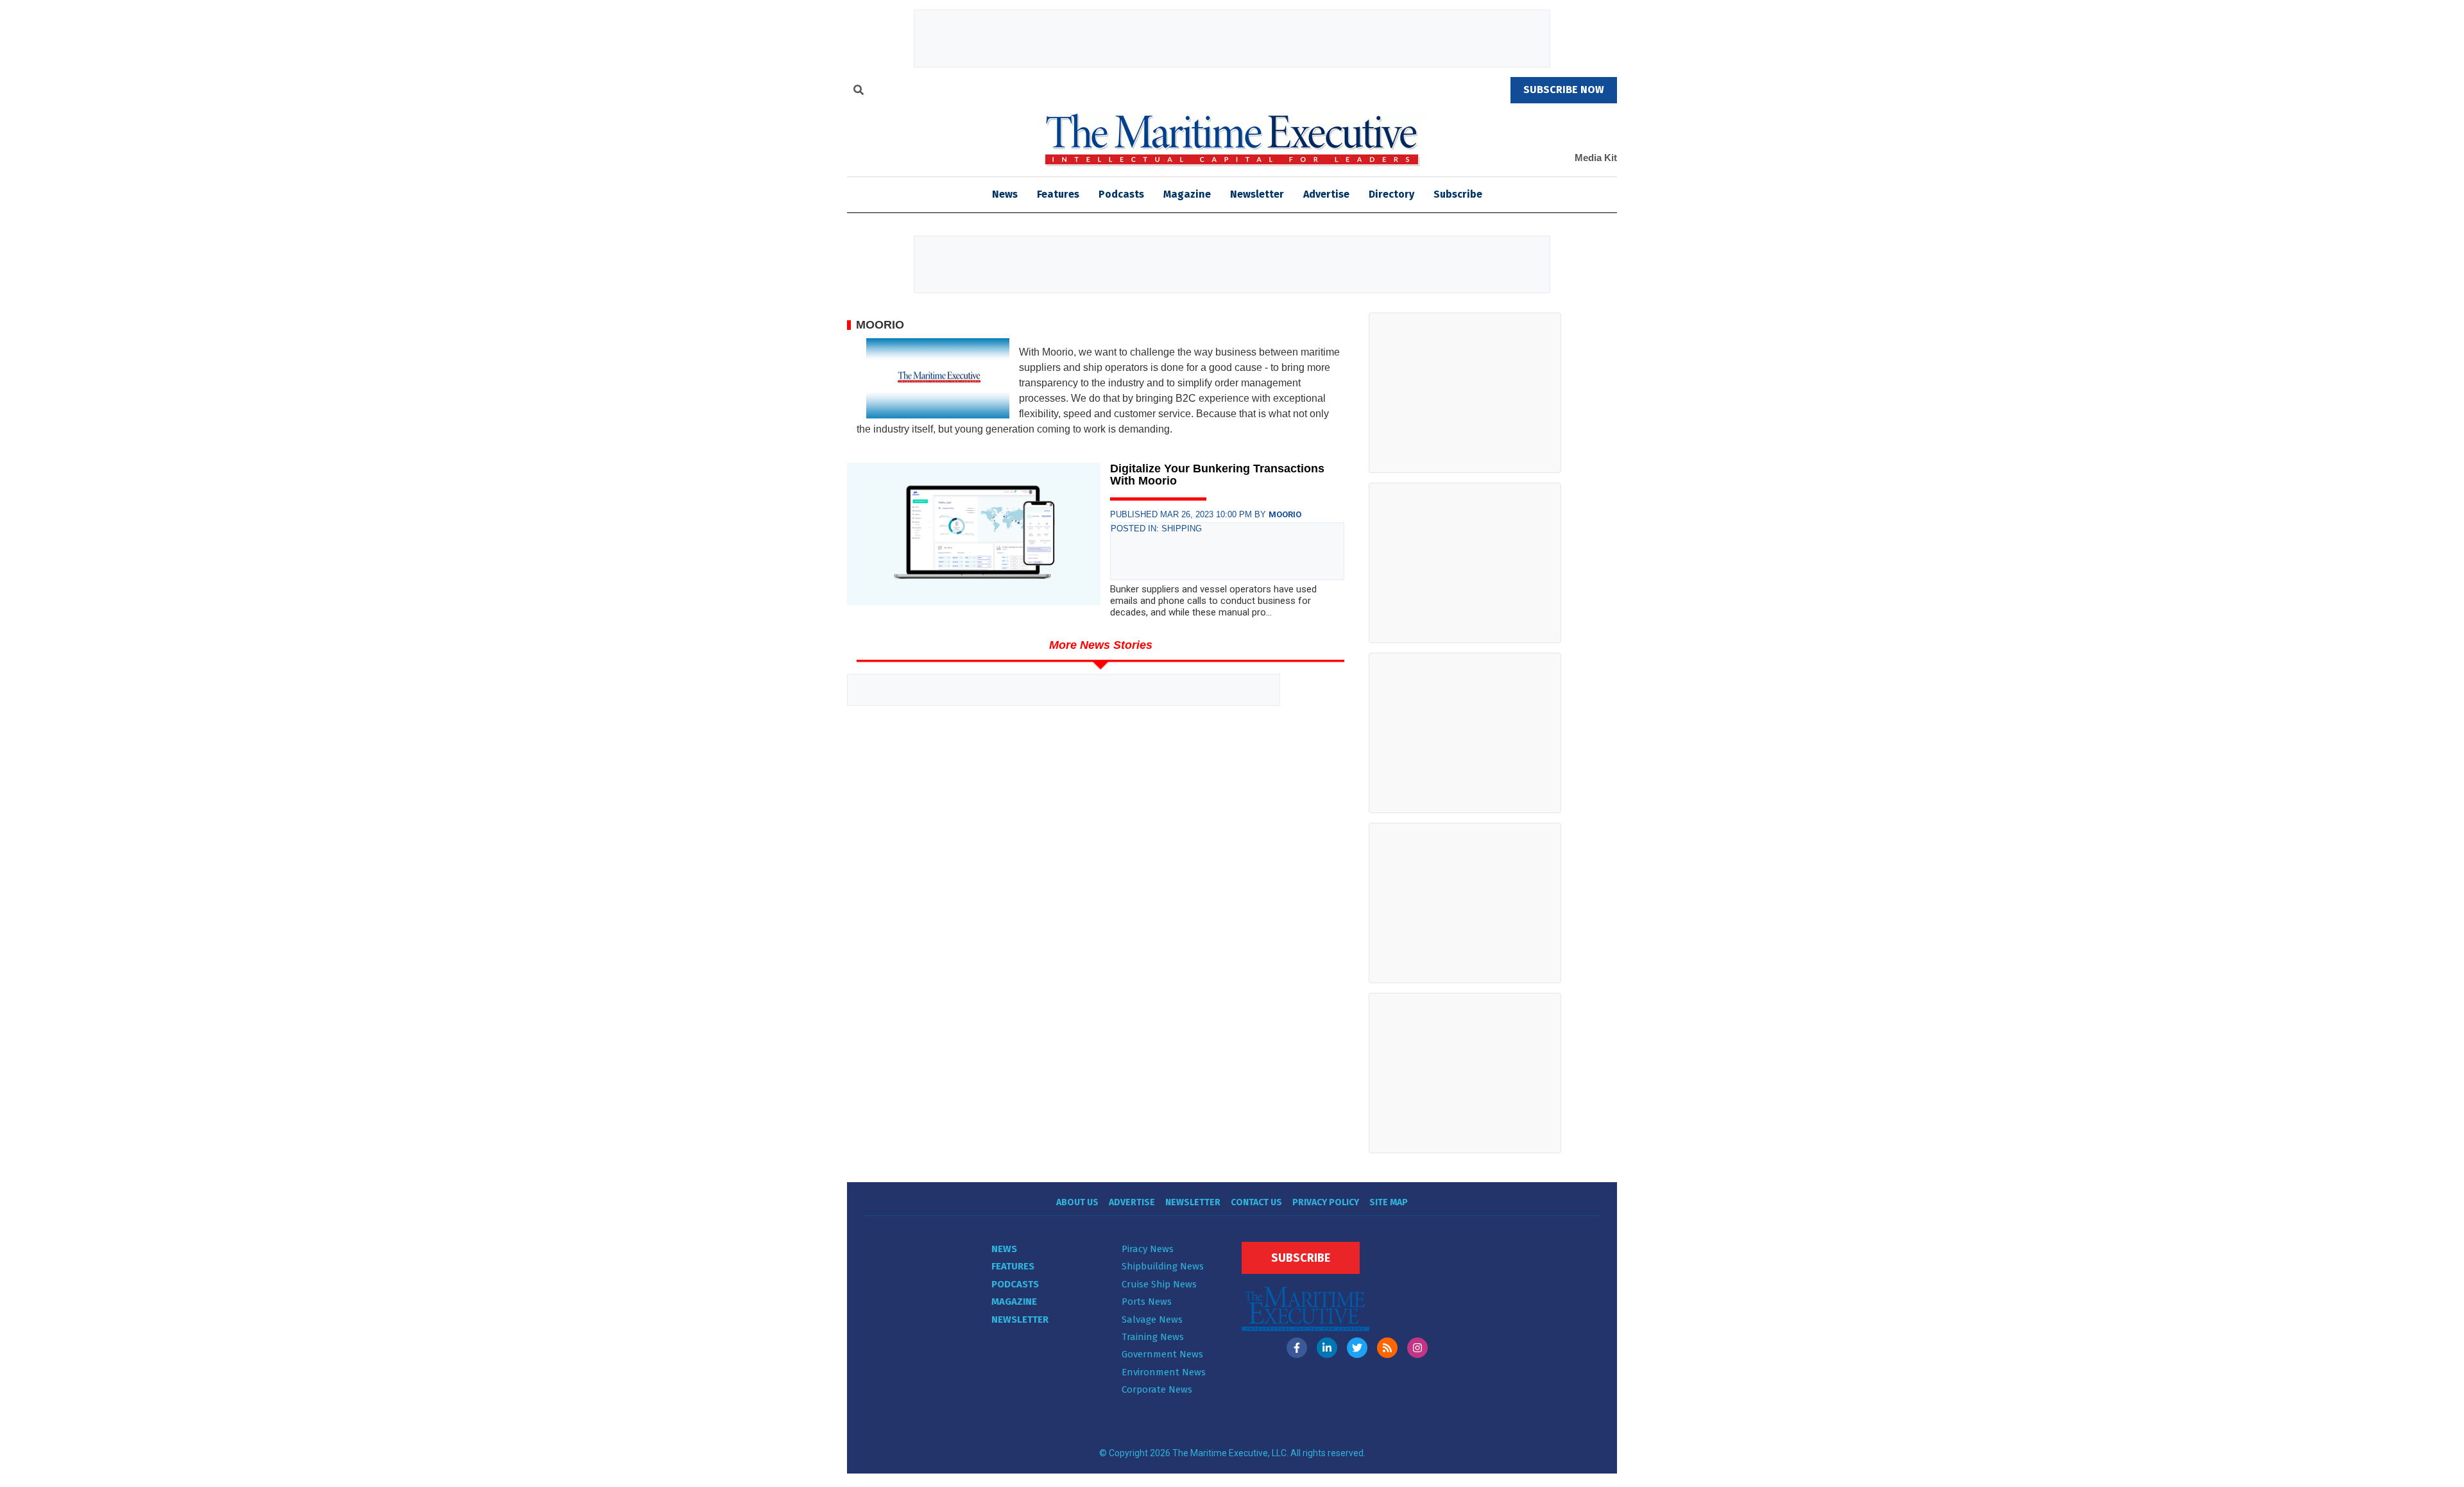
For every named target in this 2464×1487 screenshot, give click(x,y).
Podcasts (1121, 194)
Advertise (1326, 194)
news (1005, 194)
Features (1058, 194)
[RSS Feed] (1387, 1348)
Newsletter (1257, 194)
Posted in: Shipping (1156, 529)
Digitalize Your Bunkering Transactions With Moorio (1217, 475)
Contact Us (1256, 1202)
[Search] (859, 92)
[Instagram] (1417, 1348)
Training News (1153, 1337)
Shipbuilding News (1163, 1266)
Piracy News (1148, 1249)
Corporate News (1157, 1389)
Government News (1162, 1354)
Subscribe (1458, 194)
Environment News (1164, 1372)
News (1004, 1249)
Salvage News (1152, 1319)
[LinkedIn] (1327, 1348)
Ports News (1147, 1302)
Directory (1391, 194)
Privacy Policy (1326, 1202)
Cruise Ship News (1159, 1284)
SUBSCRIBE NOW (1564, 90)
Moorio (1285, 514)
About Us (1077, 1202)
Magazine (1187, 194)
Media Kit (1596, 158)
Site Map (1389, 1202)
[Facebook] (1297, 1348)
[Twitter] (1357, 1348)
